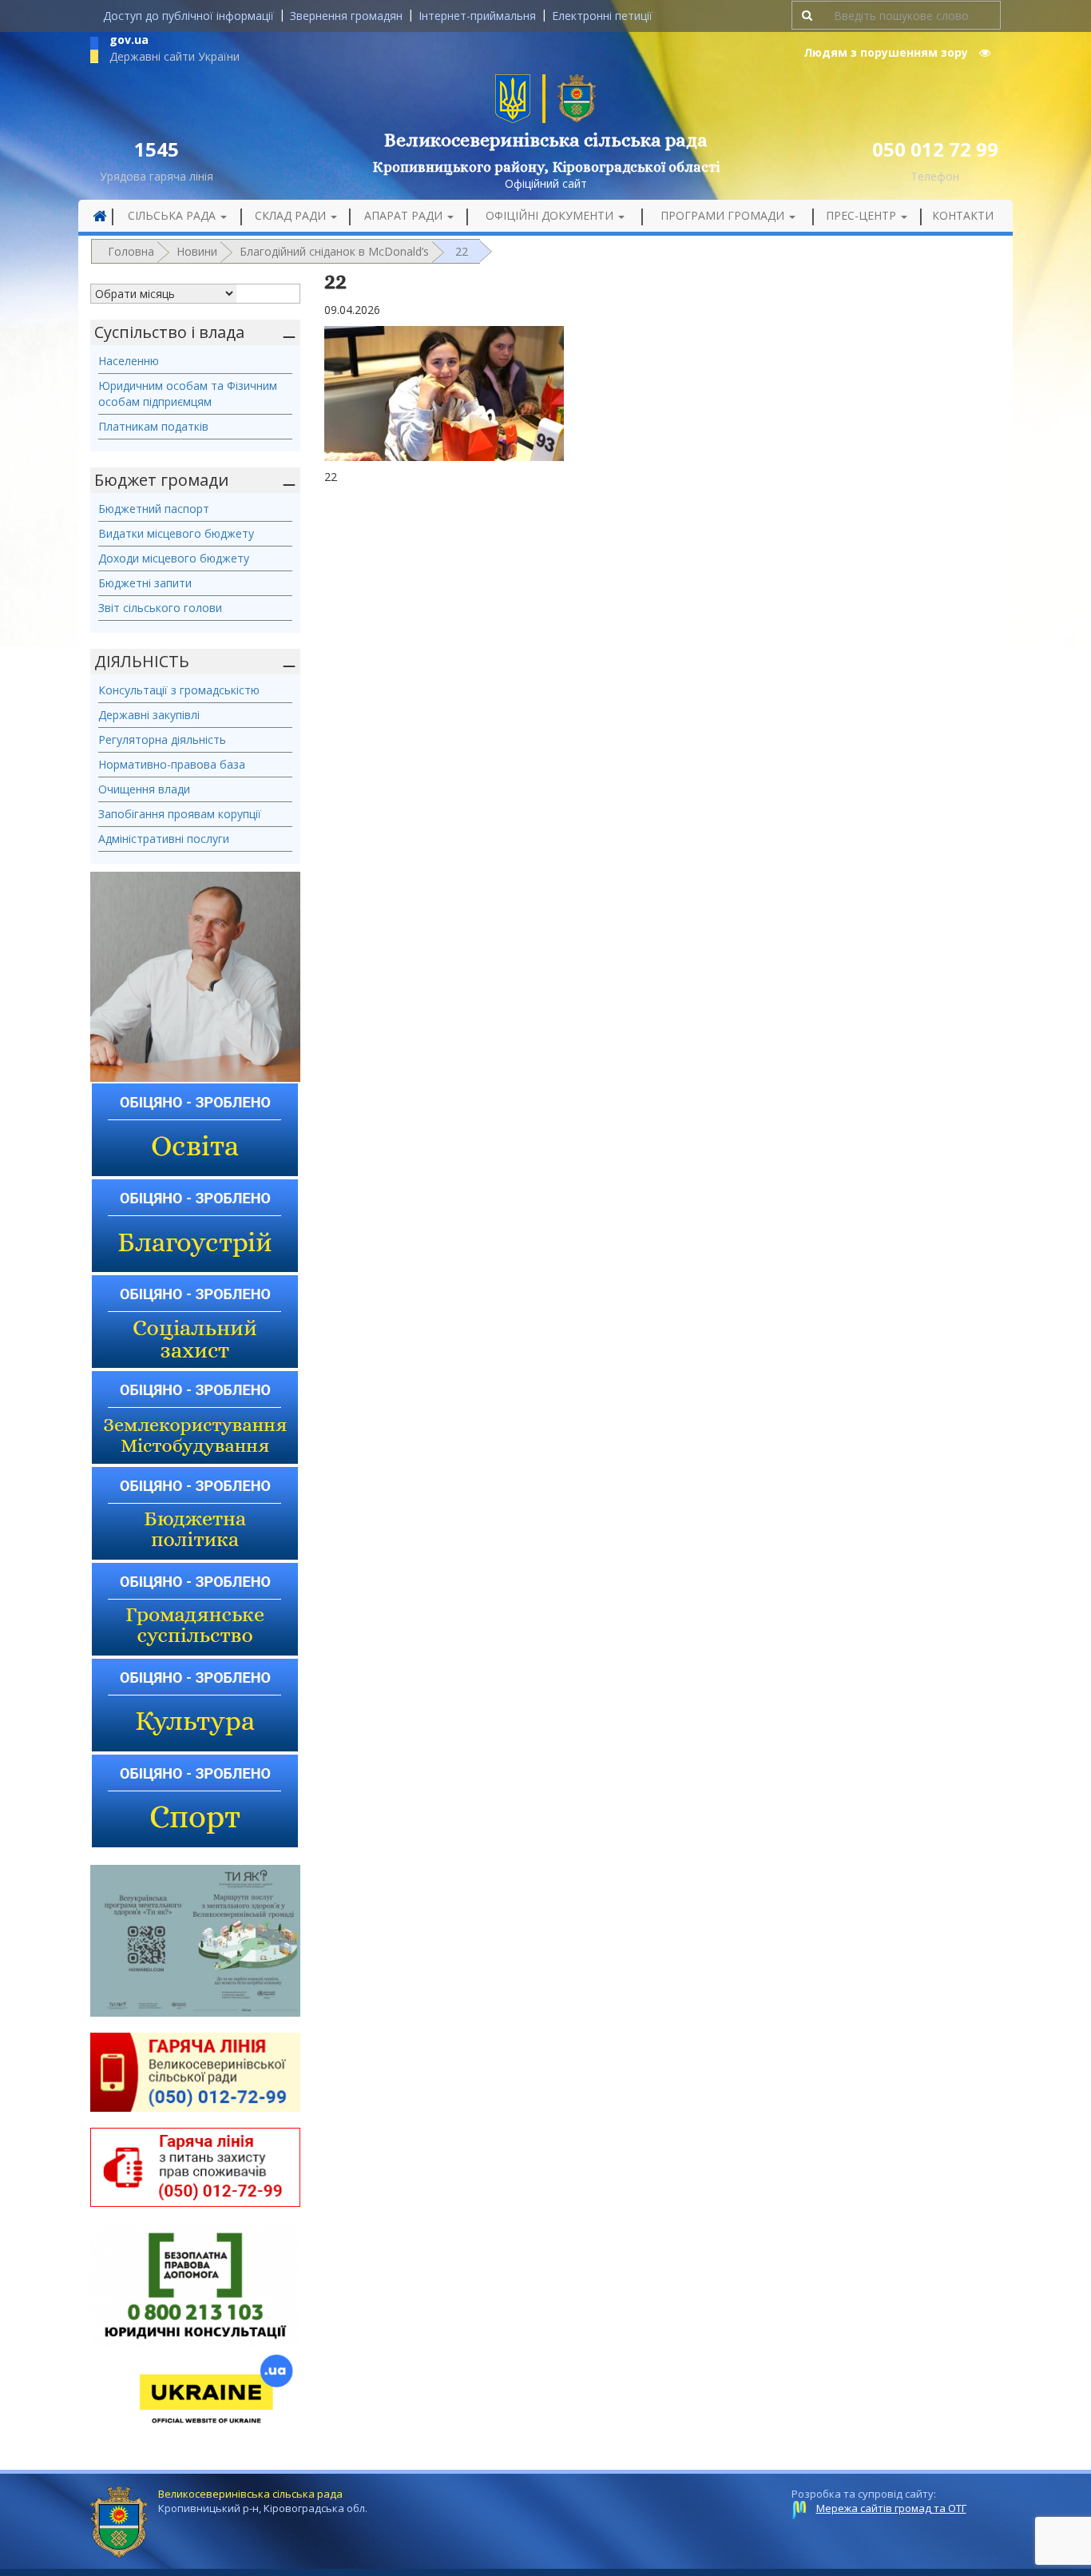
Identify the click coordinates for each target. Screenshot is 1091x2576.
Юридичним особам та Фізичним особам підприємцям (188, 394)
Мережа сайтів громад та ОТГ (891, 2508)
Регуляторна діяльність (162, 739)
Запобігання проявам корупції (180, 814)
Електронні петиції (602, 16)
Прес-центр (863, 215)
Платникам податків (153, 426)
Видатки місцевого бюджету (176, 533)
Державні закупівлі (149, 715)
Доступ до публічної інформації (188, 16)
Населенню (129, 361)
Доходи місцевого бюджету (174, 558)
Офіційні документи (551, 215)
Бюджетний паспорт (154, 509)
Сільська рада (173, 215)
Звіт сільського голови (160, 608)
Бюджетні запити (145, 583)
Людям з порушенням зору (887, 52)
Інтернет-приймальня (477, 16)
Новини (197, 251)
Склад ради (292, 215)
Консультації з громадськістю (179, 690)
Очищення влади (144, 789)
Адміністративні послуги (164, 839)
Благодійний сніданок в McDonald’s (334, 251)
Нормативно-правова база (172, 764)
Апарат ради (405, 215)
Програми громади (724, 215)
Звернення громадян (346, 16)
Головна (131, 251)
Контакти (963, 215)
